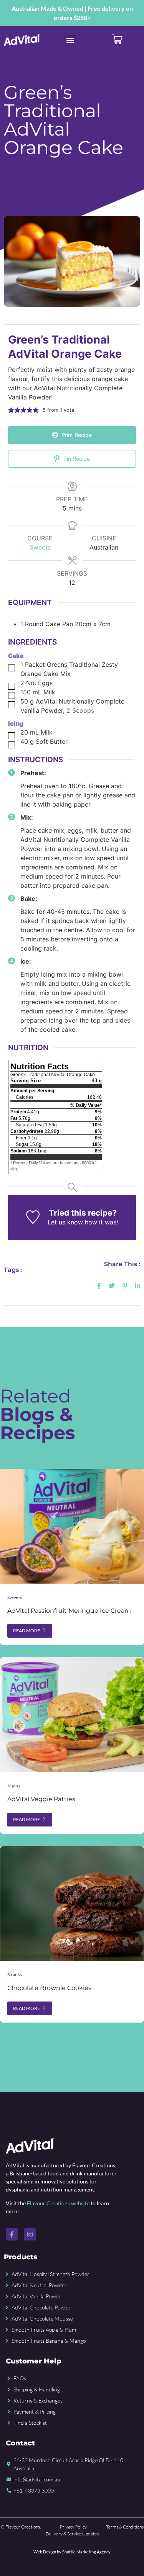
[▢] (13, 668)
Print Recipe (76, 435)
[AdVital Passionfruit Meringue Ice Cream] (72, 1526)
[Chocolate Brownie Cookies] (72, 1903)
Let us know (65, 1222)
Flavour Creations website (58, 2203)
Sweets (40, 547)
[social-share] (99, 1285)
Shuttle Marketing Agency (86, 2552)
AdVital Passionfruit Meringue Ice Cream (69, 1611)
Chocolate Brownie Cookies (49, 1988)
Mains (14, 1786)
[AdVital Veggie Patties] (72, 1715)
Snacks (15, 1975)
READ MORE (26, 1631)
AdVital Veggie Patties (41, 1799)
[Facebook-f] (12, 2234)
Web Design (45, 2552)
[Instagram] (30, 2234)
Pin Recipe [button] (76, 459)
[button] (70, 40)
